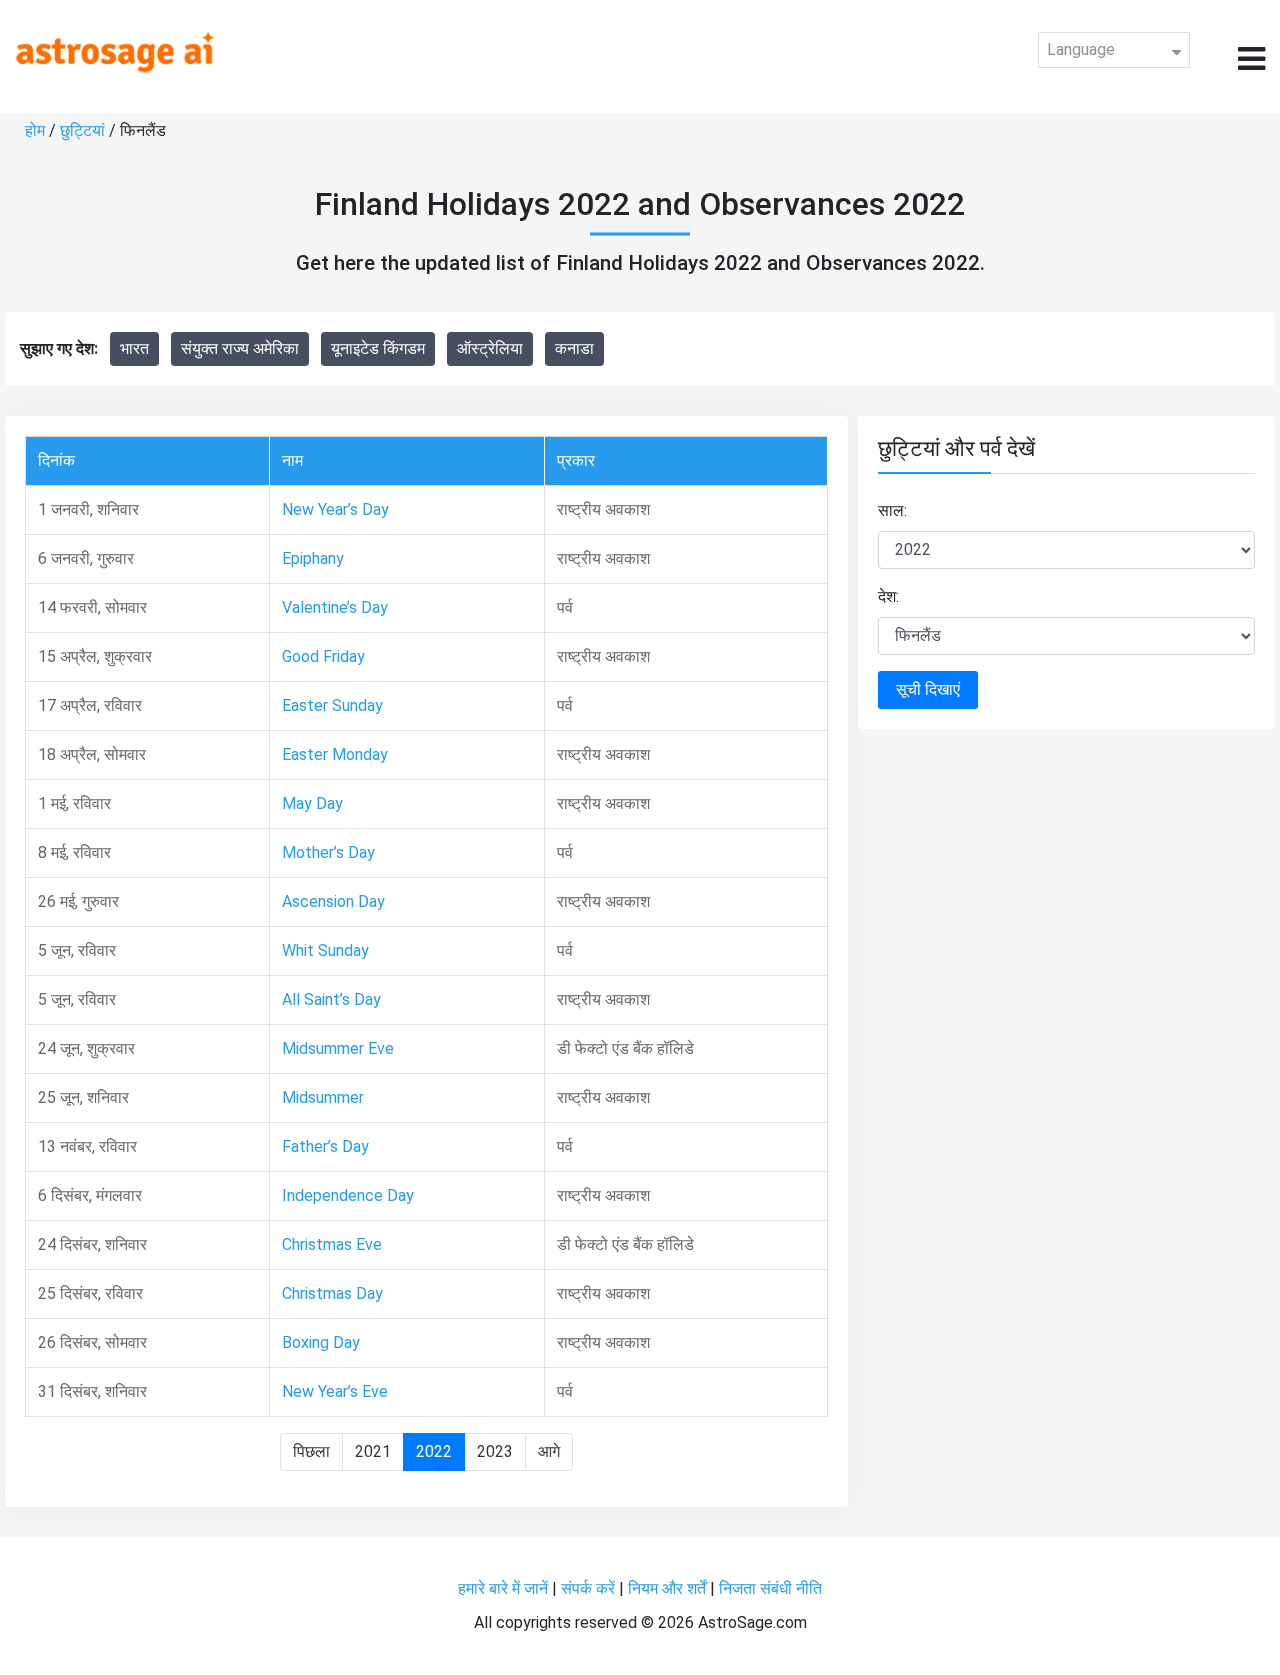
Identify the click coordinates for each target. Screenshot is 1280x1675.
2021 (373, 1451)
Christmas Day (332, 1293)
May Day (312, 803)
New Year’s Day (335, 509)
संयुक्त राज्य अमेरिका (240, 348)
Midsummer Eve (338, 1048)
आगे (549, 1451)
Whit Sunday (325, 950)
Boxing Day (321, 1342)
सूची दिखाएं (928, 689)
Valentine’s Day (335, 607)
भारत (134, 348)
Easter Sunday (332, 705)
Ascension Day (333, 901)
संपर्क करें (588, 1588)
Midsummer (323, 1097)
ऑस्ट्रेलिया (490, 348)
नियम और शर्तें (667, 1588)
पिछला (311, 1451)
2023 (495, 1451)
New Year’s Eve (335, 1391)
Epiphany (313, 558)
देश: (888, 596)
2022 (434, 1451)
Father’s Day (325, 1146)
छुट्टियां (82, 130)
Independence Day (348, 1195)
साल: (892, 510)
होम (35, 130)
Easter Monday (335, 754)
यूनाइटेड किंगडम (378, 348)
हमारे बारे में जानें (503, 1588)
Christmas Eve (332, 1244)
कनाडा (574, 348)
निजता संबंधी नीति (770, 1588)
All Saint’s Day (331, 999)
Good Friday (323, 656)
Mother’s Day (328, 852)
